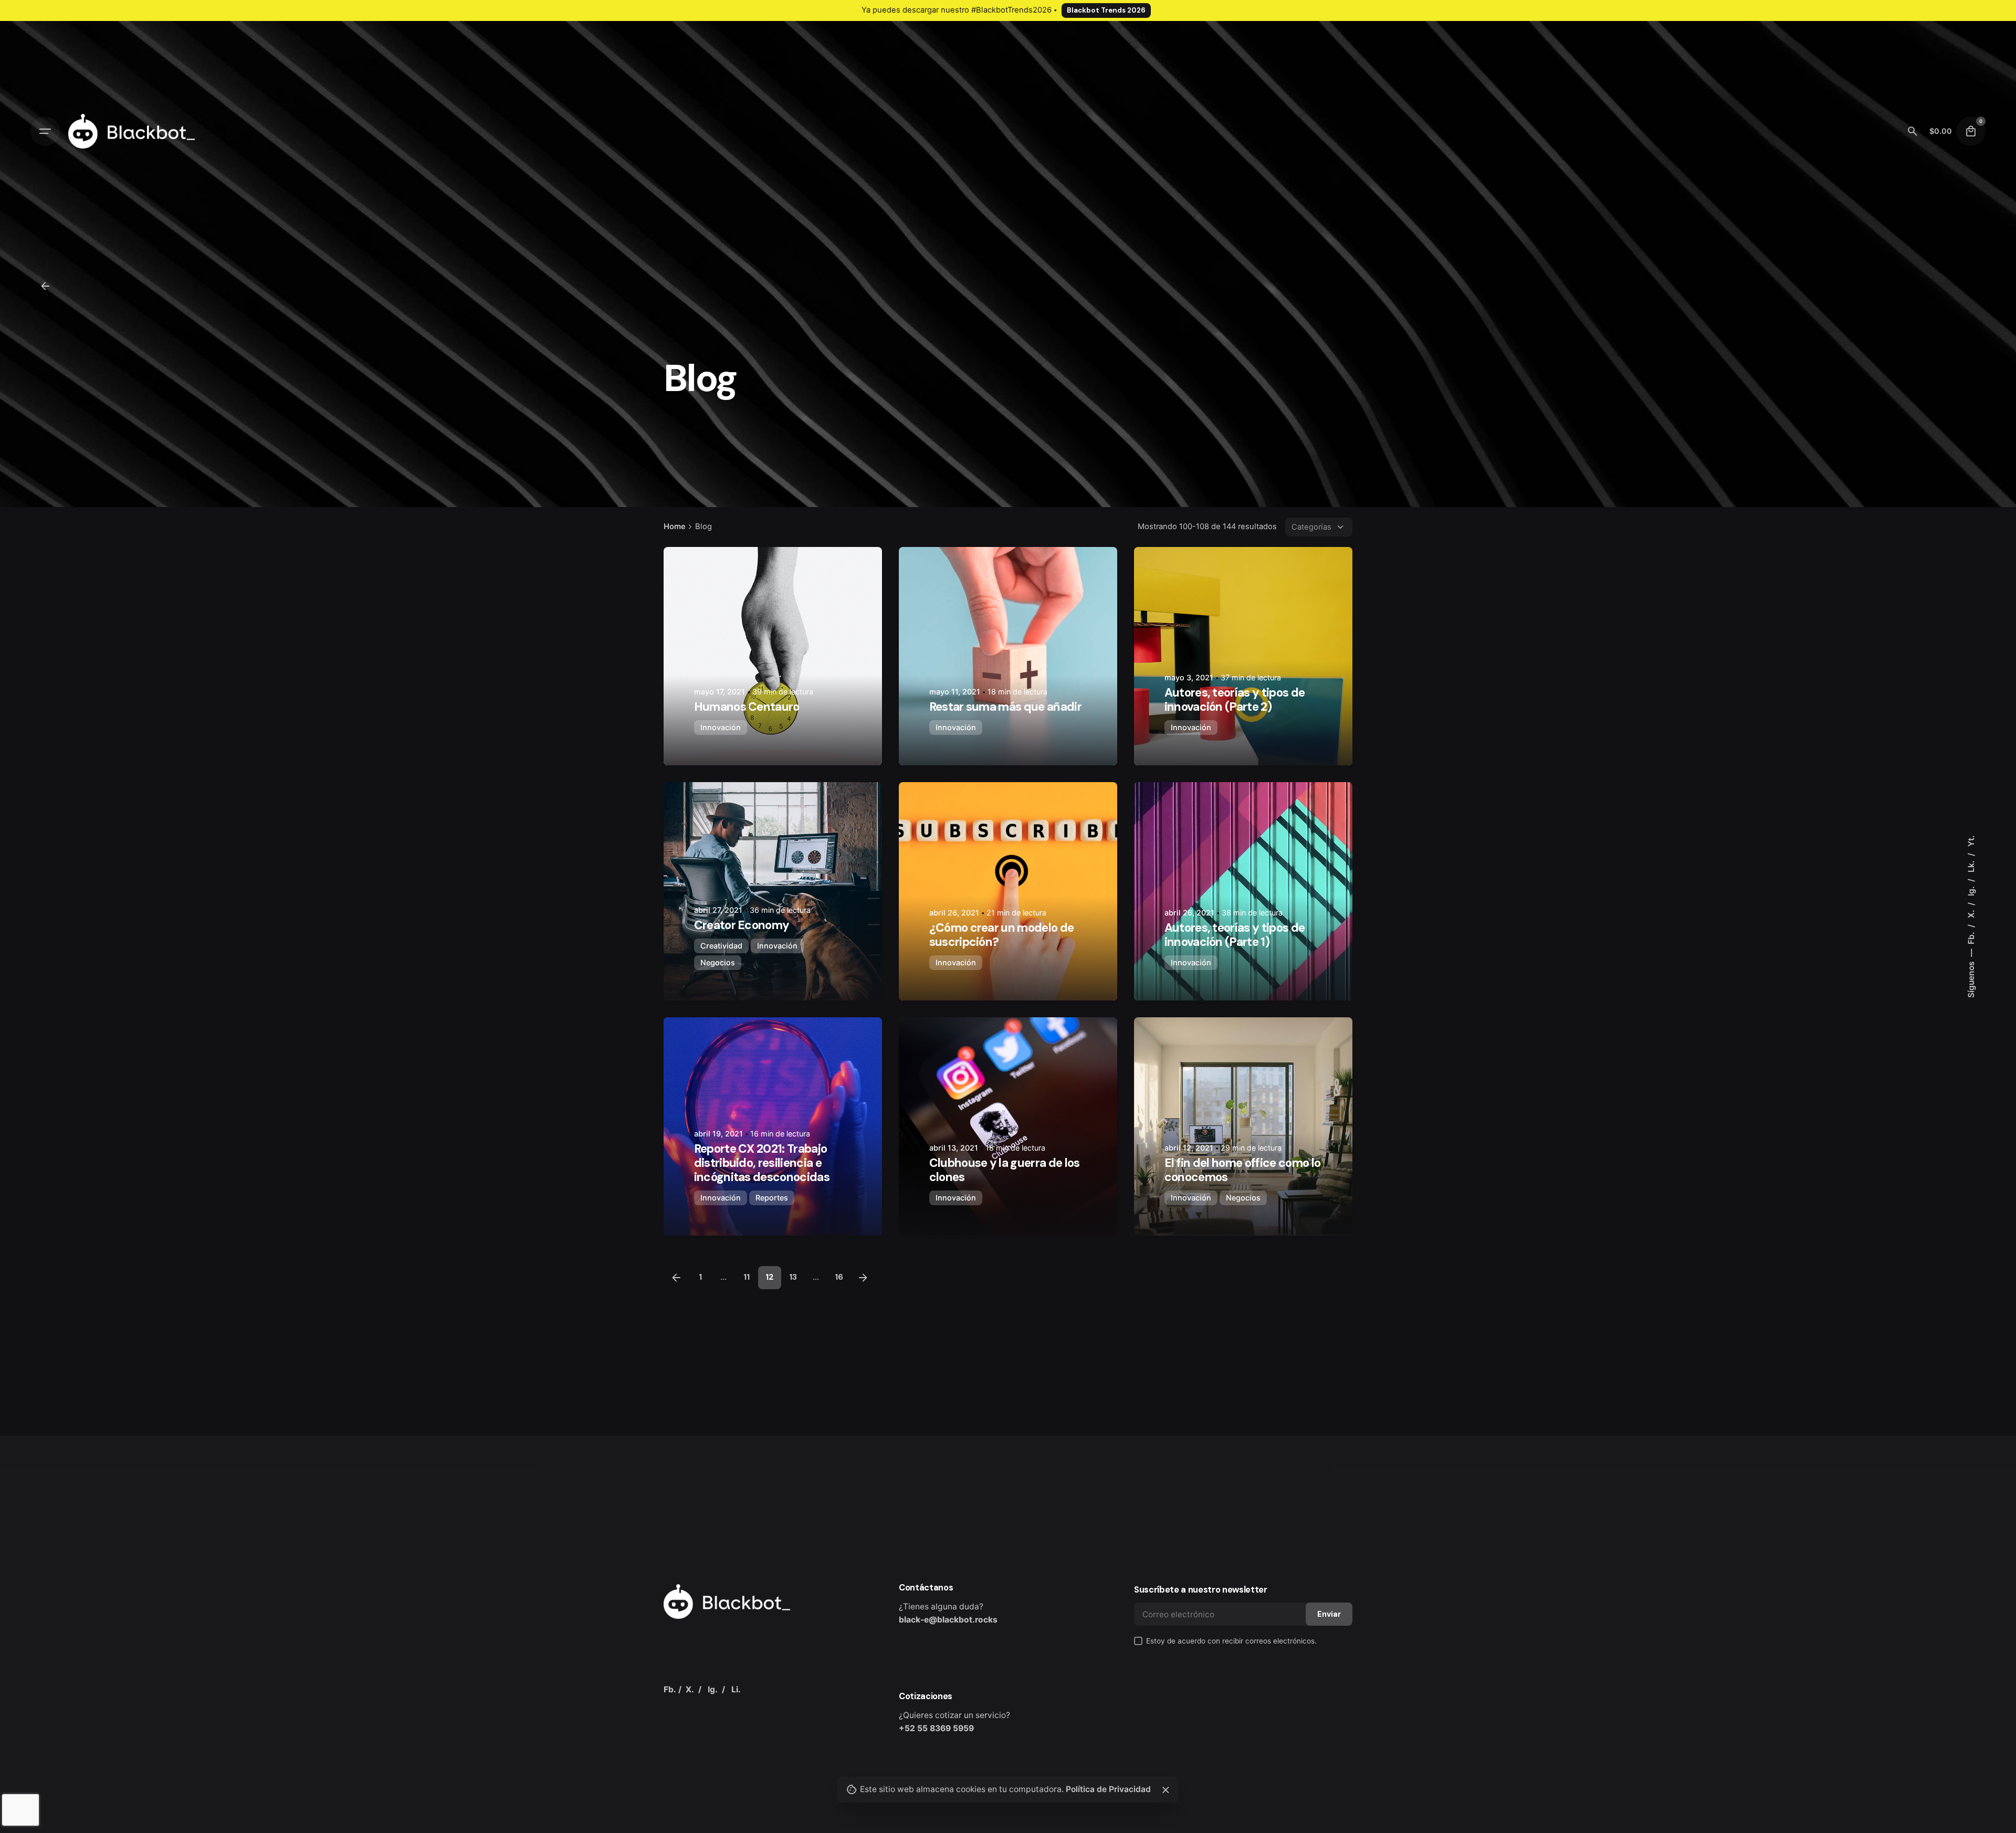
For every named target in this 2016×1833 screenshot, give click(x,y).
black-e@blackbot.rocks (948, 1620)
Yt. (1971, 841)
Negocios (718, 962)
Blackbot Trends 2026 (1106, 10)
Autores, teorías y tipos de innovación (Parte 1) (1235, 935)
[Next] (863, 1278)
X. (1971, 913)
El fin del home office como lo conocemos (1243, 1170)
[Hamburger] (45, 131)
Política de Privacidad (1108, 1789)
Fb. (1971, 937)
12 (770, 1277)
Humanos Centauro (747, 707)
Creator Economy (742, 925)
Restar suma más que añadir (1005, 707)
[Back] (45, 286)
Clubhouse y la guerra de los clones (1005, 1170)
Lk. (1971, 865)
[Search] (1913, 131)
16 (839, 1277)
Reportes (772, 1198)
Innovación (721, 727)
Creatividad (721, 946)
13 (793, 1277)
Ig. (1971, 890)
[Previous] (676, 1278)
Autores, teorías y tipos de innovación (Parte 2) (1235, 700)
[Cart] (1971, 131)
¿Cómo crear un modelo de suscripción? (1002, 935)
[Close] (1165, 1790)
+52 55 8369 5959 (936, 1728)
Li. (736, 1689)
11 (747, 1277)
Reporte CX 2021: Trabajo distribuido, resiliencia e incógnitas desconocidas (762, 1163)
